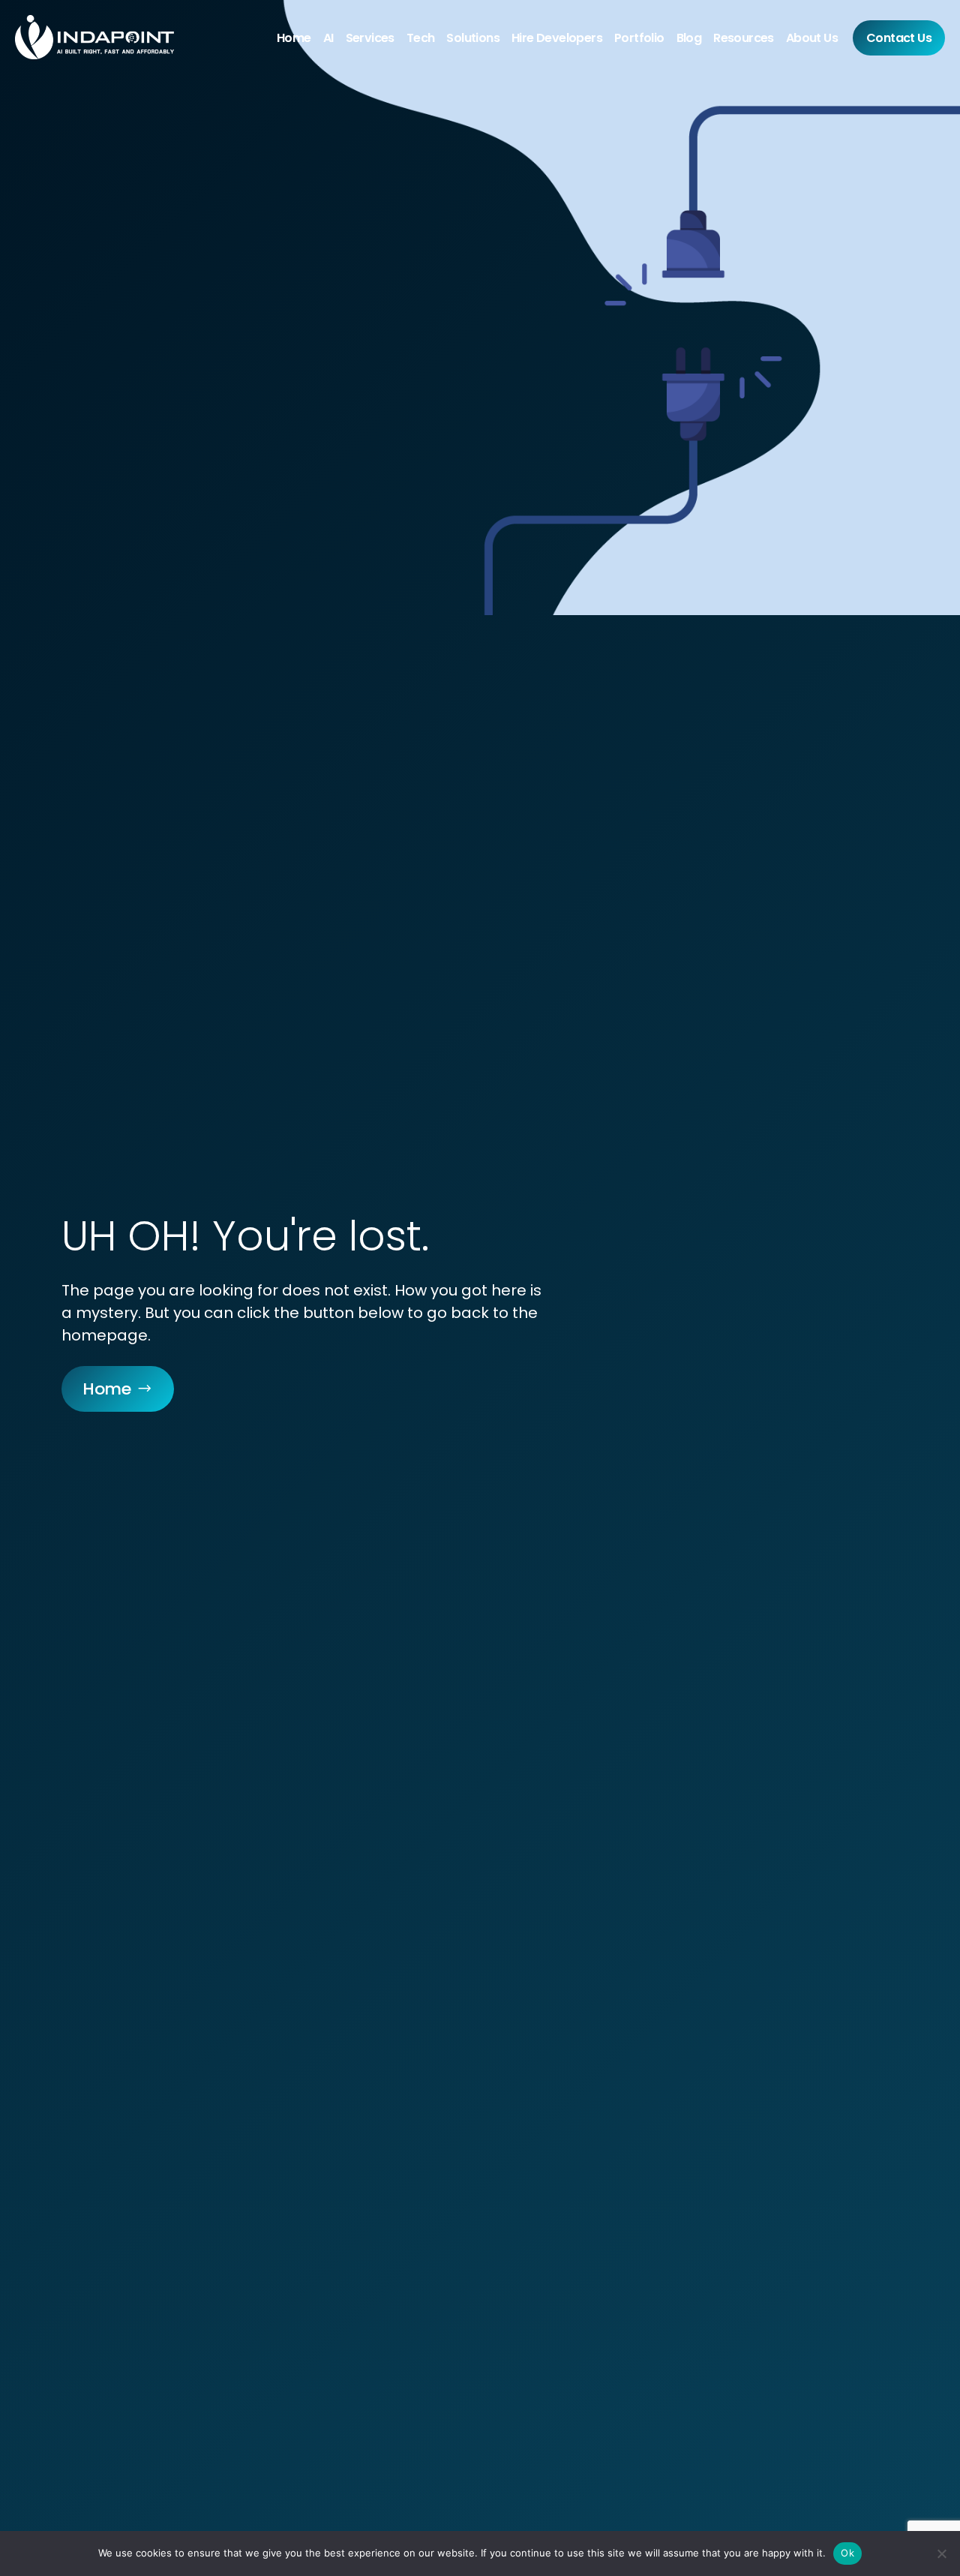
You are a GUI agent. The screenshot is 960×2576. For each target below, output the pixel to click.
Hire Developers (557, 38)
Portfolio (639, 38)
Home (294, 38)
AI (328, 38)
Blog (689, 38)
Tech (421, 38)
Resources (744, 38)
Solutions (473, 38)
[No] (941, 2553)
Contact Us (899, 38)
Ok (847, 2553)
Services (370, 38)
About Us (812, 38)
